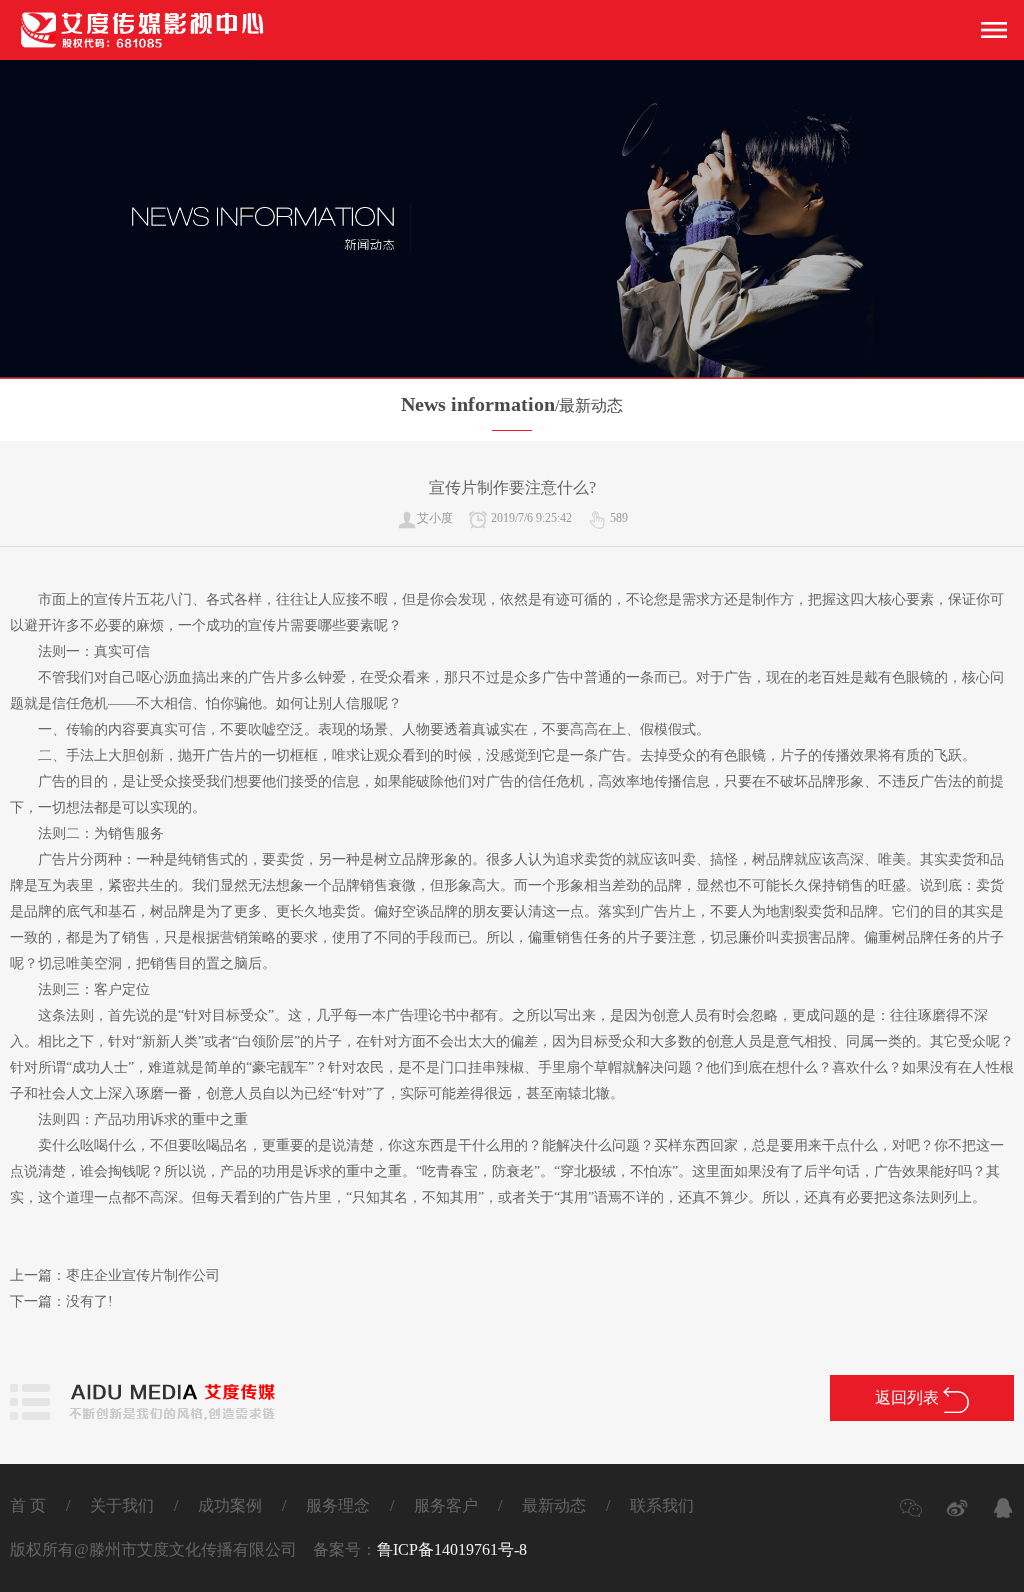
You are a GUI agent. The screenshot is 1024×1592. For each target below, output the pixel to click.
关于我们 (122, 1505)
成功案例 (230, 1505)
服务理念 (338, 1505)
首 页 (28, 1505)
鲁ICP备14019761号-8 (452, 1549)
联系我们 (662, 1505)
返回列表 (909, 1397)
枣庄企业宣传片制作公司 (143, 1275)
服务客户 (446, 1505)
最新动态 (554, 1505)
